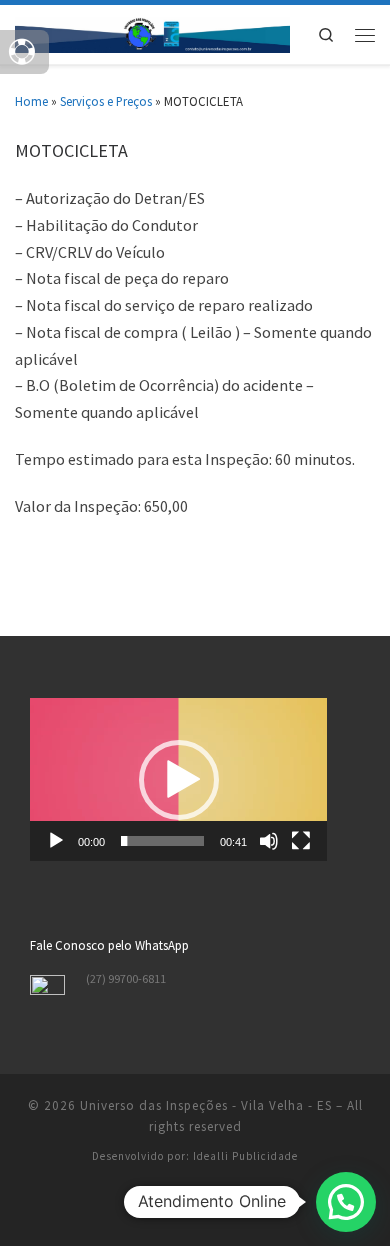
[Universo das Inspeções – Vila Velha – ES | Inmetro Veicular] (152, 32)
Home (31, 101)
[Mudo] (269, 841)
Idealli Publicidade (245, 1156)
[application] (178, 779)
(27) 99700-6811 (126, 978)
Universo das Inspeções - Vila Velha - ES (206, 1105)
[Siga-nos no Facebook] (195, 1208)
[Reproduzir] (56, 841)
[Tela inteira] (301, 841)
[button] (179, 780)
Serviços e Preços (106, 101)
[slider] (162, 841)
